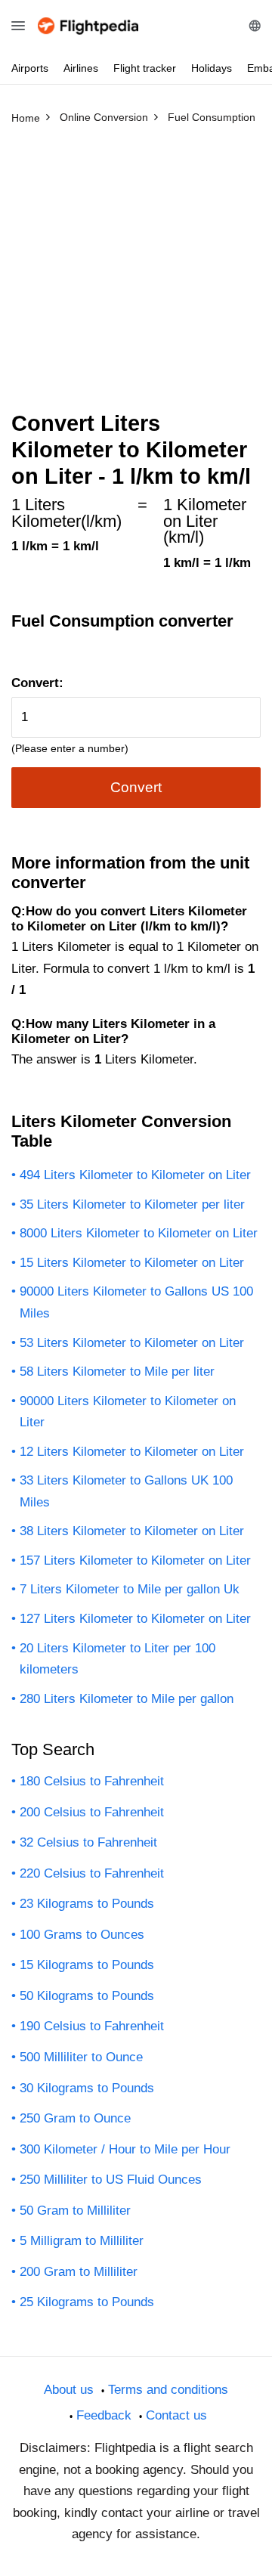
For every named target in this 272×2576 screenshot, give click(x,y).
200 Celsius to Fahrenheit (92, 1812)
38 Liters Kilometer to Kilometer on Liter (132, 1531)
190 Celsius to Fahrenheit (92, 2026)
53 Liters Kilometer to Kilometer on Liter (132, 1343)
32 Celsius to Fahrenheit (88, 1842)
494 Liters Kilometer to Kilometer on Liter (135, 1175)
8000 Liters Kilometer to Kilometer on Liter (139, 1233)
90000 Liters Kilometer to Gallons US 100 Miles (136, 1302)
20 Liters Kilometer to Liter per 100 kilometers (117, 1659)
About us (69, 2390)
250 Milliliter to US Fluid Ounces (111, 2180)
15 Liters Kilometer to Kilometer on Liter (132, 1263)
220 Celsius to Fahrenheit (92, 1873)
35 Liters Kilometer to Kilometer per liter (132, 1204)
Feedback (104, 2415)
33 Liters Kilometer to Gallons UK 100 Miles (126, 1491)
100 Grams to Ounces (82, 1935)
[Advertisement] (136, 274)
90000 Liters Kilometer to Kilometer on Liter (128, 1412)
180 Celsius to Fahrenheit (92, 1781)
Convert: (37, 683)
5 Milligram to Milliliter (82, 2241)
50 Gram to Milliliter (75, 2211)
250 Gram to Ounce (75, 2118)
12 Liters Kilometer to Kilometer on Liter (132, 1452)
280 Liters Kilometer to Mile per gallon (127, 1699)
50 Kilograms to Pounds (87, 1996)
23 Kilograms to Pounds (87, 1904)
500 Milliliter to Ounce (81, 2057)
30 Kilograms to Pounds (87, 2088)
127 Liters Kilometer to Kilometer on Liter (135, 1619)
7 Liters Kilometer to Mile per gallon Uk (130, 1589)
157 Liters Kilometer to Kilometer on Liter (135, 1560)
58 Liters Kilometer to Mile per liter (117, 1372)
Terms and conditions (168, 2390)
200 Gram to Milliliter (79, 2272)
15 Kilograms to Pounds (87, 1965)
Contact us (176, 2415)
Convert (136, 787)
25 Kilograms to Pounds (87, 2302)
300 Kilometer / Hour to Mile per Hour (125, 2149)
